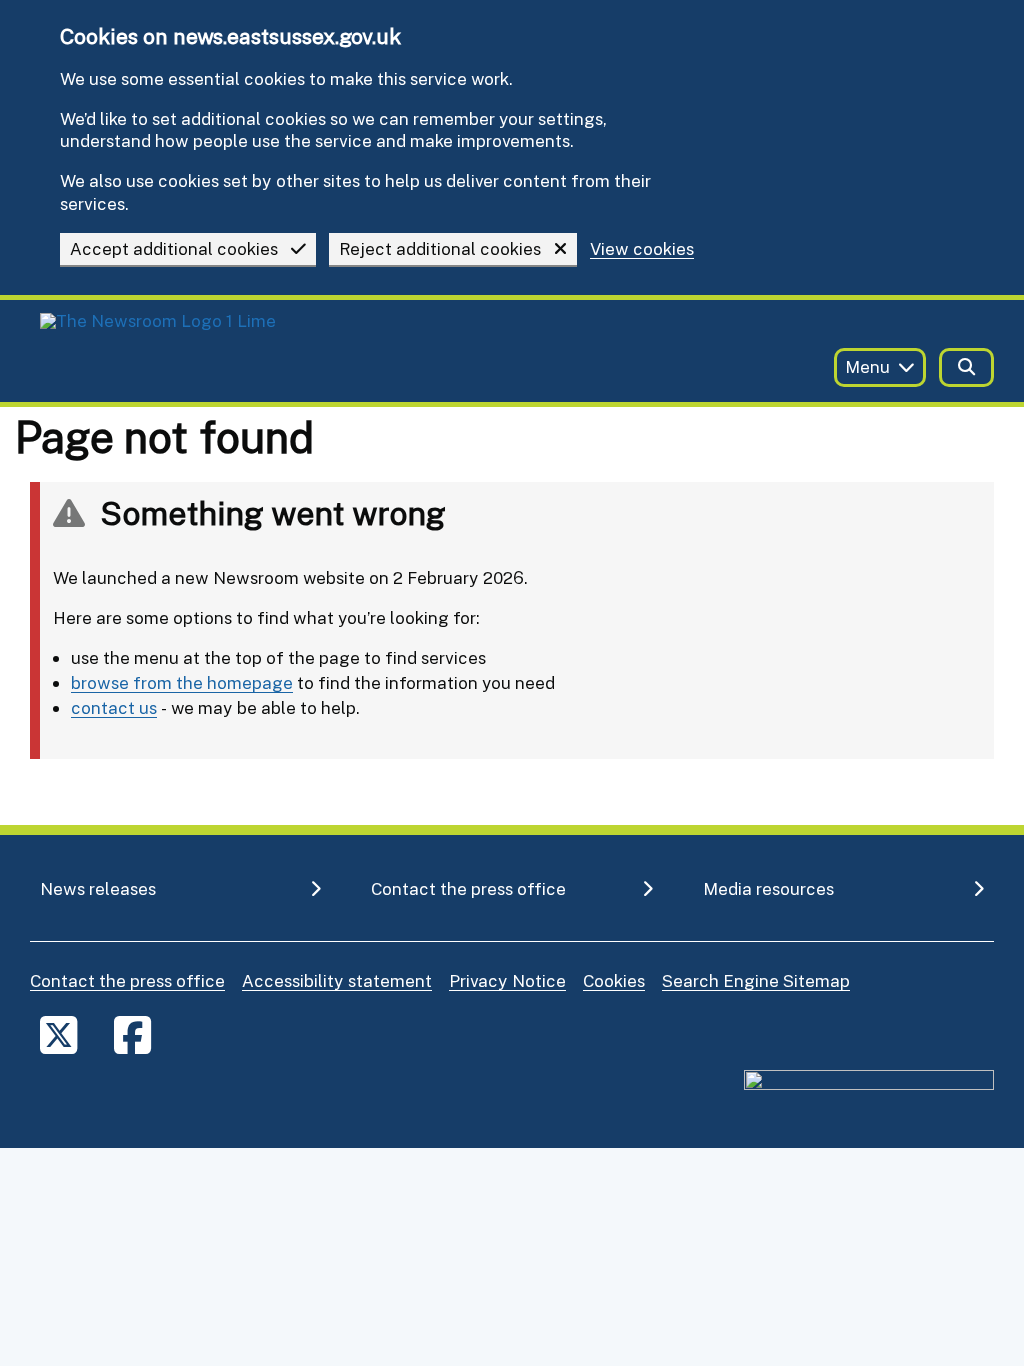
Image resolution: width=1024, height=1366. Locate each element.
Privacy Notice (507, 980)
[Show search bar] (966, 367)
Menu (867, 366)
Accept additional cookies (174, 248)
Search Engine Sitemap (756, 980)
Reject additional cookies (440, 248)
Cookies (614, 980)
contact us (114, 707)
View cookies (642, 249)
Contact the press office (127, 980)
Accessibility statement (337, 980)
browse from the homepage (182, 682)
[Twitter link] (58, 1034)
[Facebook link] (132, 1034)
